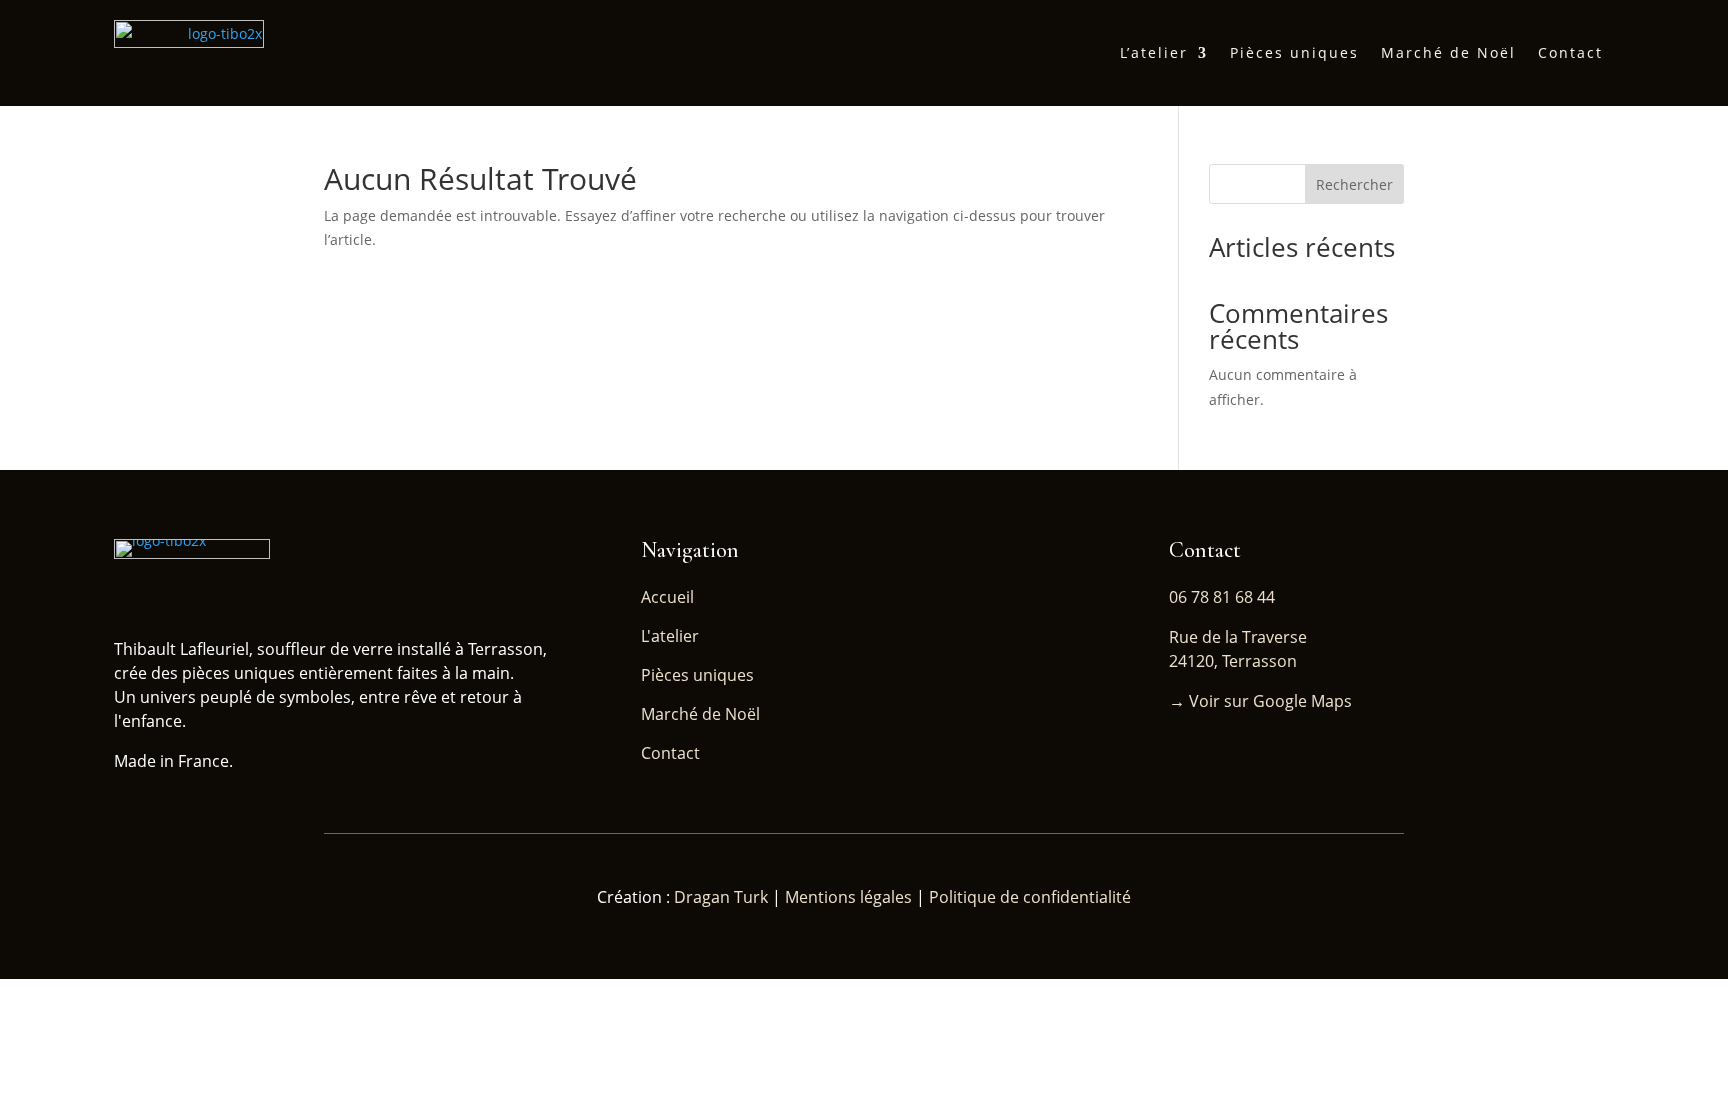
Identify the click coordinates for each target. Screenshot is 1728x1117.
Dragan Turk (723, 897)
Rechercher (1354, 184)
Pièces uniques (1294, 52)
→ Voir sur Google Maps (1260, 701)
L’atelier (1154, 52)
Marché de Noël (1448, 52)
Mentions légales (848, 897)
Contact (1570, 52)
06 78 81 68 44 (1222, 597)
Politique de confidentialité (1030, 897)
